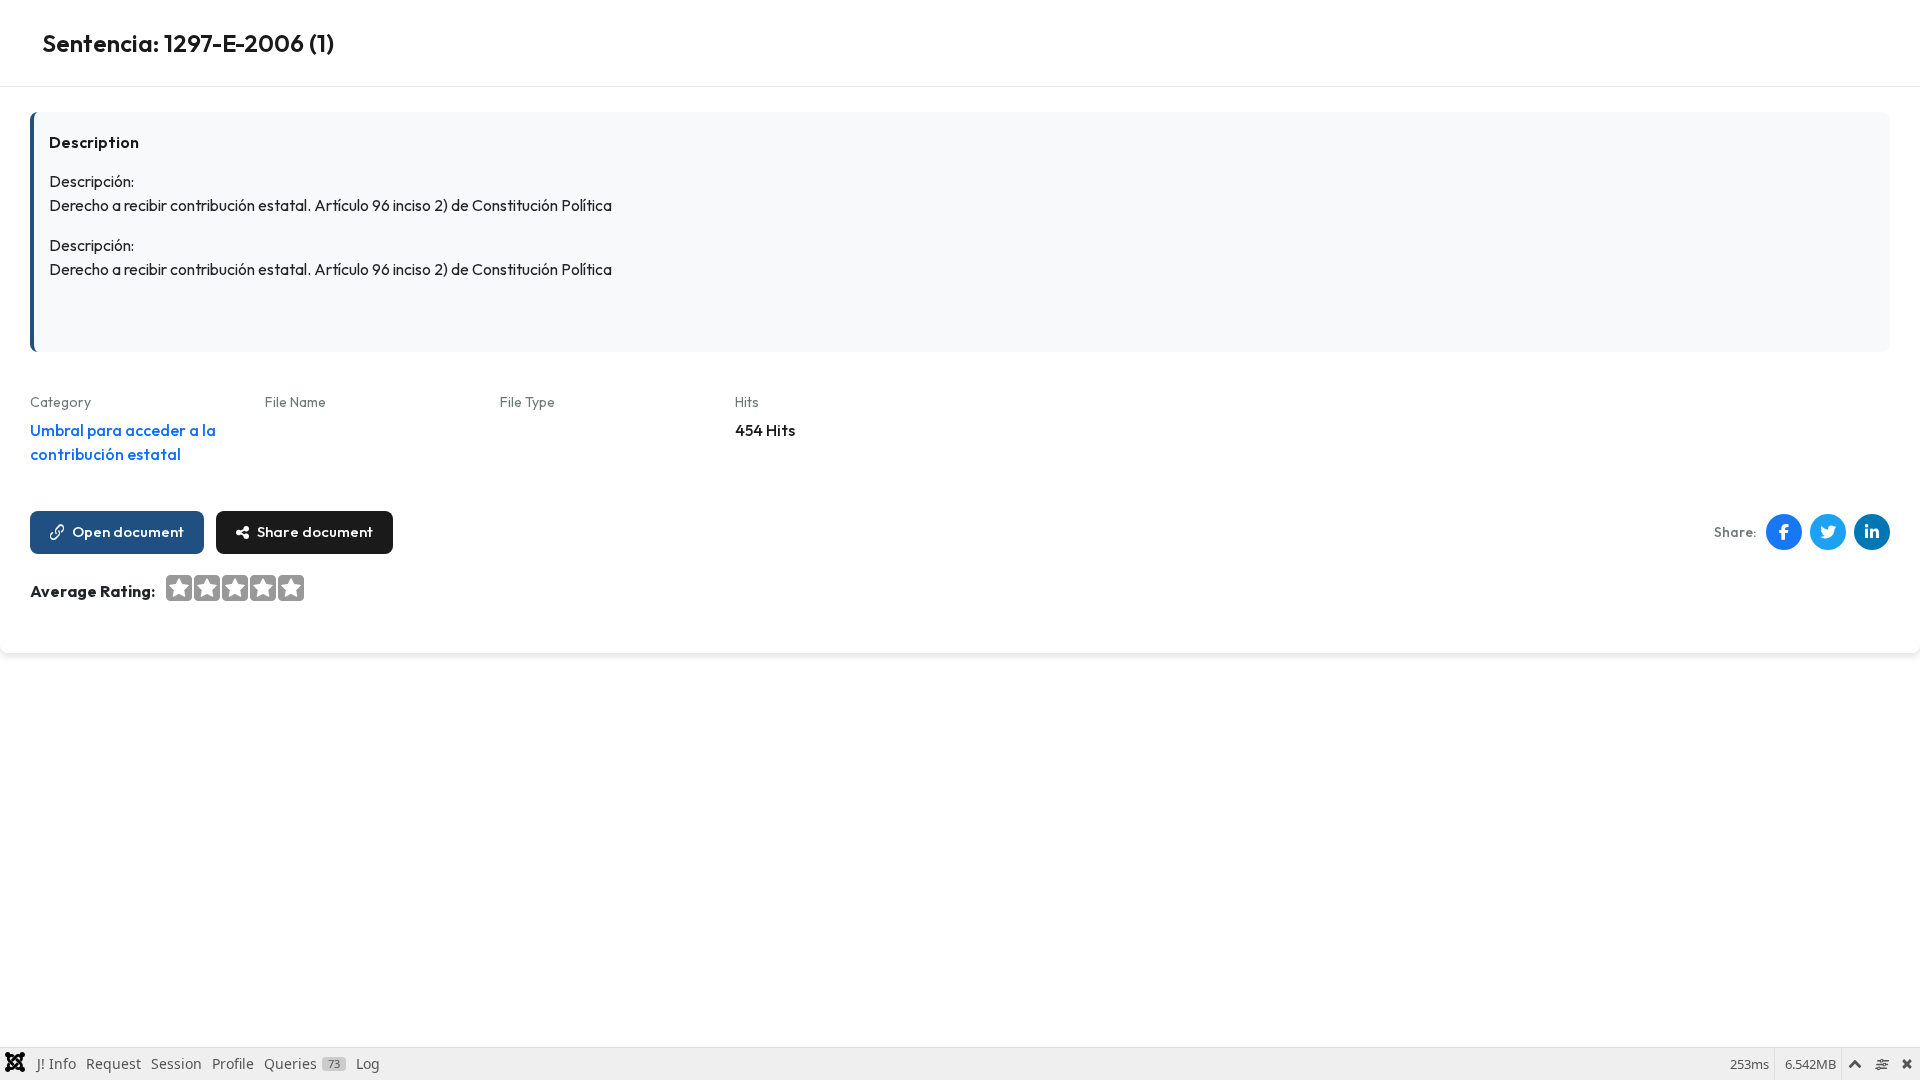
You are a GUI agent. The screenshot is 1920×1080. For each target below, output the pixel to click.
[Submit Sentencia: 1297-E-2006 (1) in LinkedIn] (1872, 532)
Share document (315, 531)
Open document (128, 531)
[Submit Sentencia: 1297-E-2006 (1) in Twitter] (1828, 532)
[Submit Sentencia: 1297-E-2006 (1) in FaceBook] (1784, 532)
